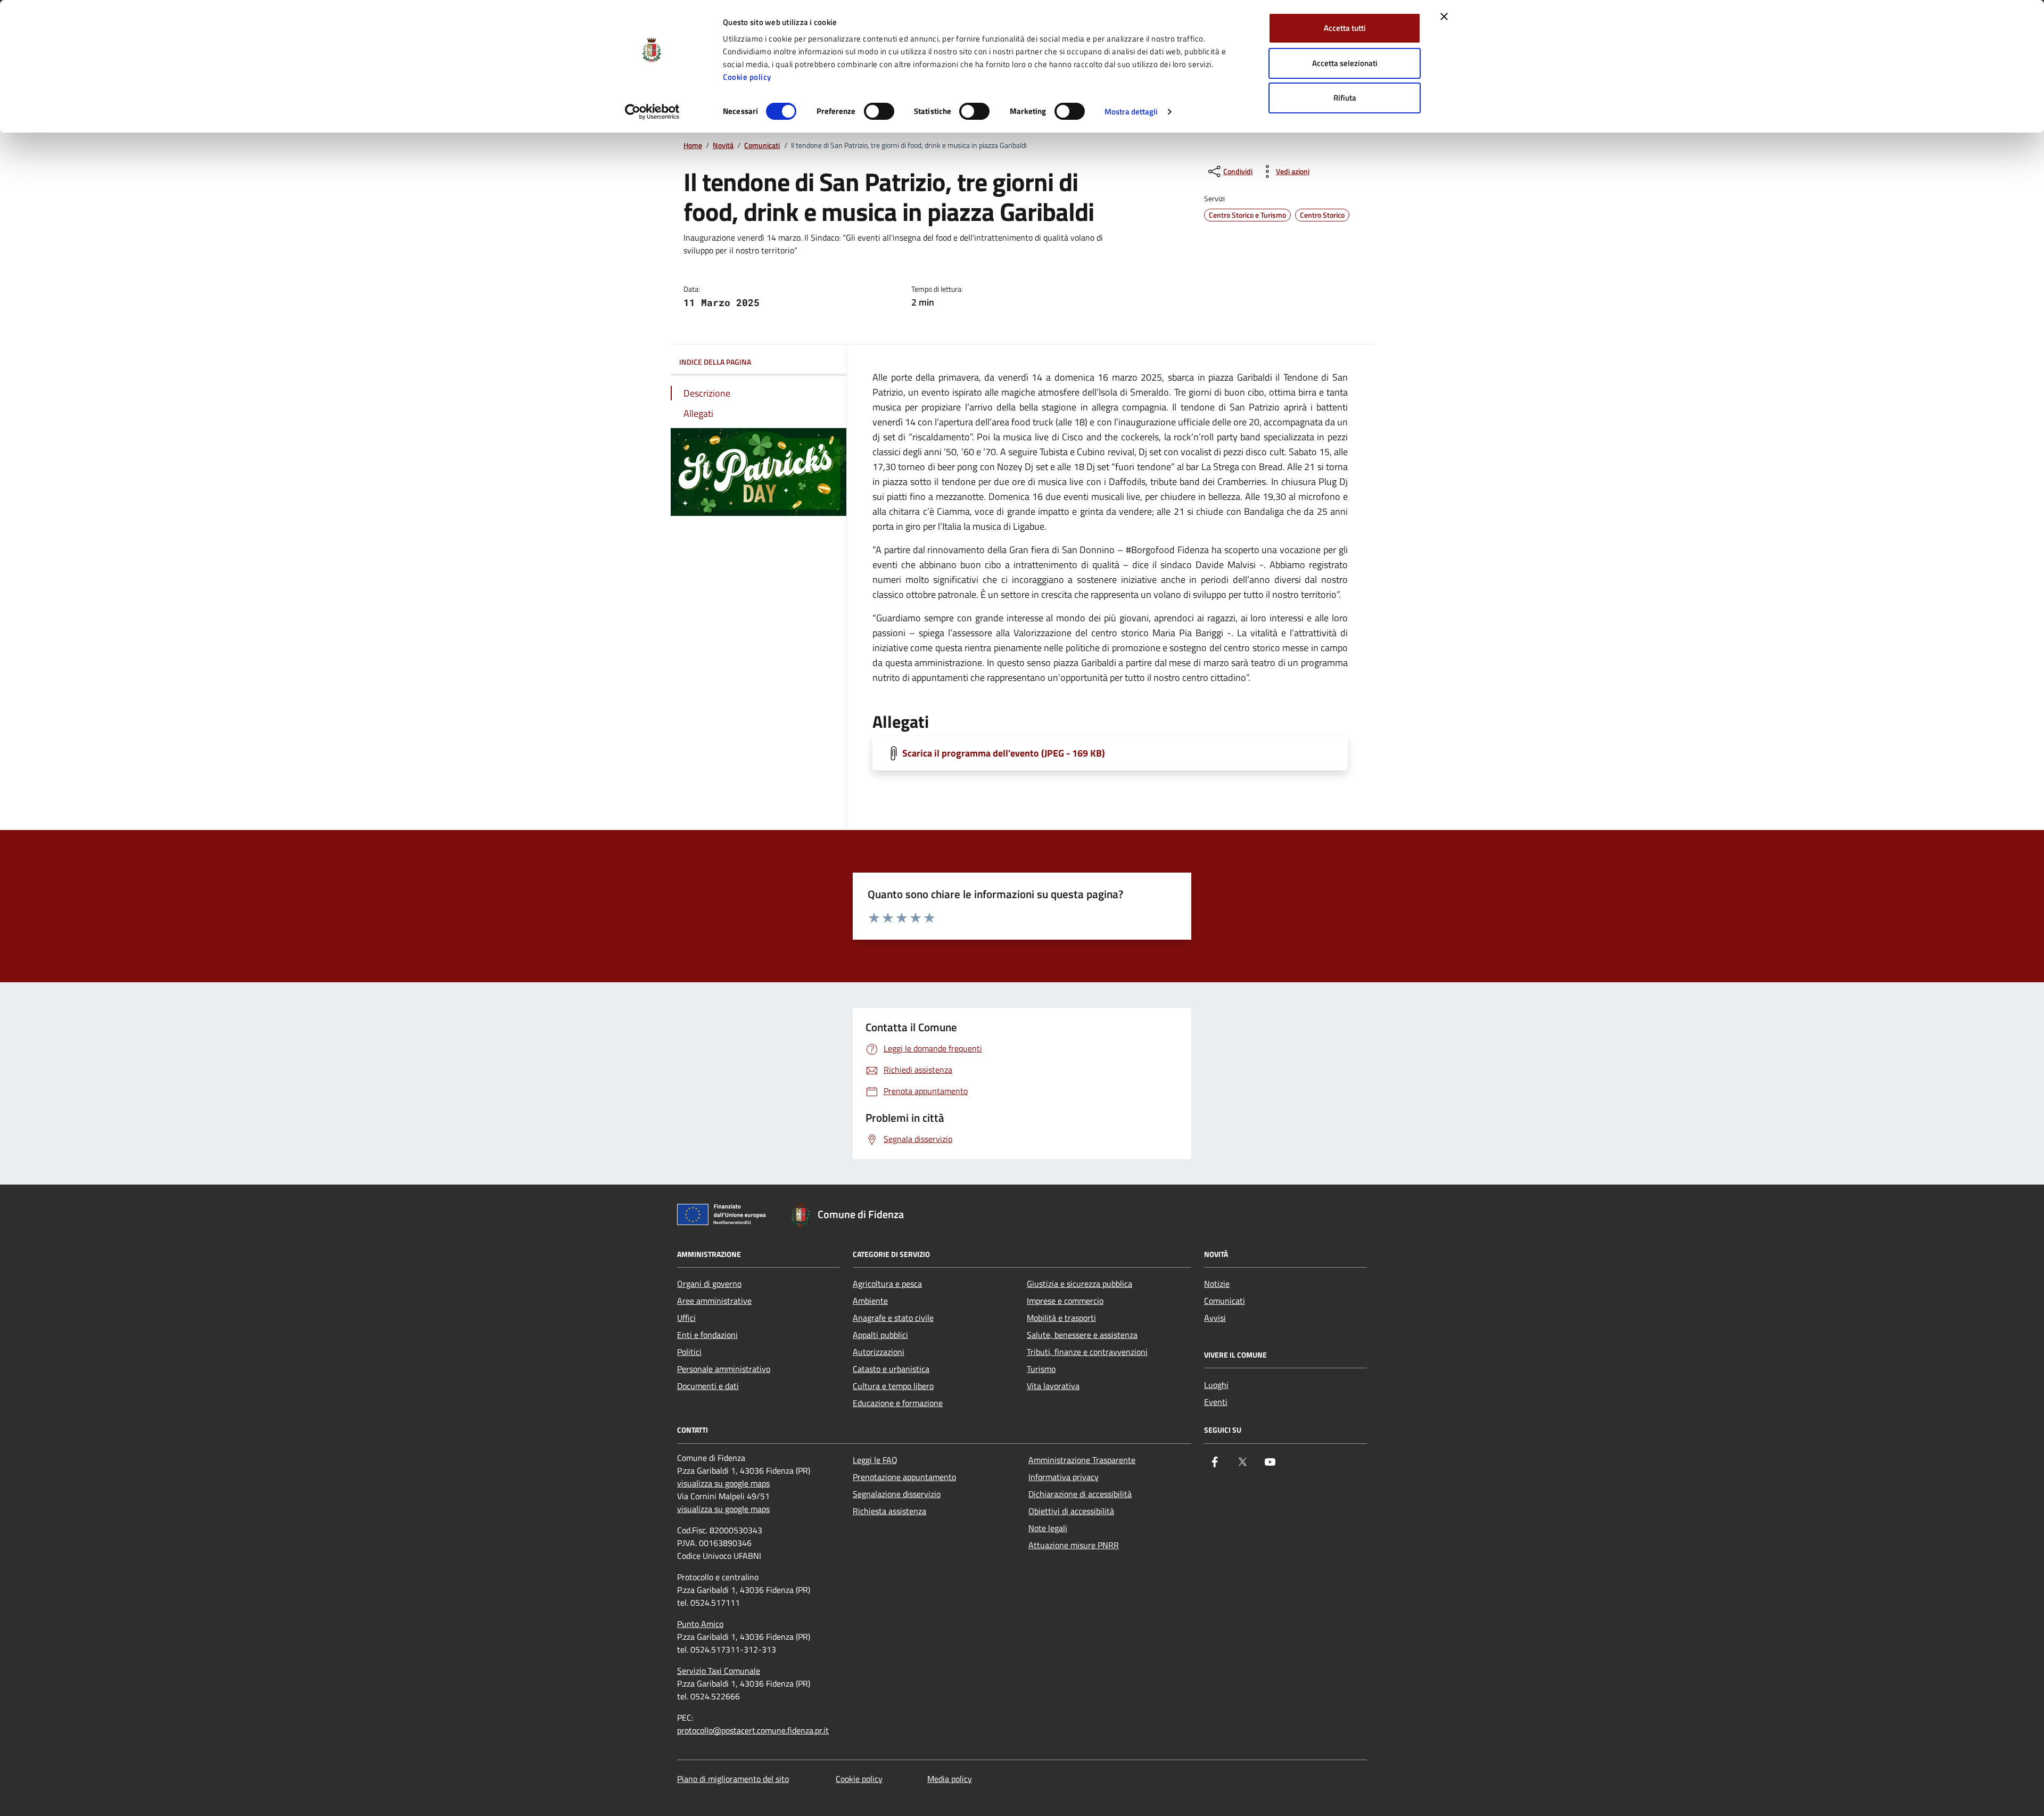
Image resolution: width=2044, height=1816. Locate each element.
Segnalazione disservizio (897, 1494)
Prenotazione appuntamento (904, 1477)
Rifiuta (1345, 98)
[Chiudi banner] (1444, 17)
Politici (689, 1352)
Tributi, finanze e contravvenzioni (1087, 1352)
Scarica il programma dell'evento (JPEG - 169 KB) (1004, 753)
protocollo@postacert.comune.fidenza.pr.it (753, 1730)
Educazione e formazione (898, 1403)
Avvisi (1215, 1318)
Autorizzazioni (879, 1352)
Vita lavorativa (1053, 1386)
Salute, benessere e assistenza (1082, 1335)
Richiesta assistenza (889, 1511)
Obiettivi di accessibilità (1071, 1511)
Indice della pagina (715, 362)
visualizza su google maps (723, 1483)
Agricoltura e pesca (887, 1284)
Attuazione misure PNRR (1074, 1545)
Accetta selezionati (1345, 63)
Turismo (1041, 1369)
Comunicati (762, 146)
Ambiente (870, 1301)
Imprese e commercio (1065, 1301)
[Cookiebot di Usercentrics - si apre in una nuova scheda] (652, 112)
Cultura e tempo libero (893, 1386)
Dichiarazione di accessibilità (1080, 1494)
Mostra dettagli (1131, 112)
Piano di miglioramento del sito (733, 1779)
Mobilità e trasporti (1061, 1318)
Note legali (1048, 1528)
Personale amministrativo (724, 1369)
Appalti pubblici (880, 1335)
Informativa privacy (1064, 1477)
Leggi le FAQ (875, 1460)
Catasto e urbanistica (891, 1369)
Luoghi (1216, 1385)
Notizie (1217, 1284)
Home (693, 146)
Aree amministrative (714, 1301)
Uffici (686, 1318)
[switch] (879, 111)
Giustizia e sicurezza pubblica (1079, 1284)
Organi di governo (709, 1284)
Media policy (950, 1779)
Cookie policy (747, 77)
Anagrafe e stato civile (893, 1318)
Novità (723, 146)
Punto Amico (700, 1624)
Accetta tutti (1345, 28)
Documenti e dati (708, 1386)
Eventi (1216, 1402)
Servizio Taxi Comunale (719, 1671)
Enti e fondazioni (707, 1335)
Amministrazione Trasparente (1082, 1460)
